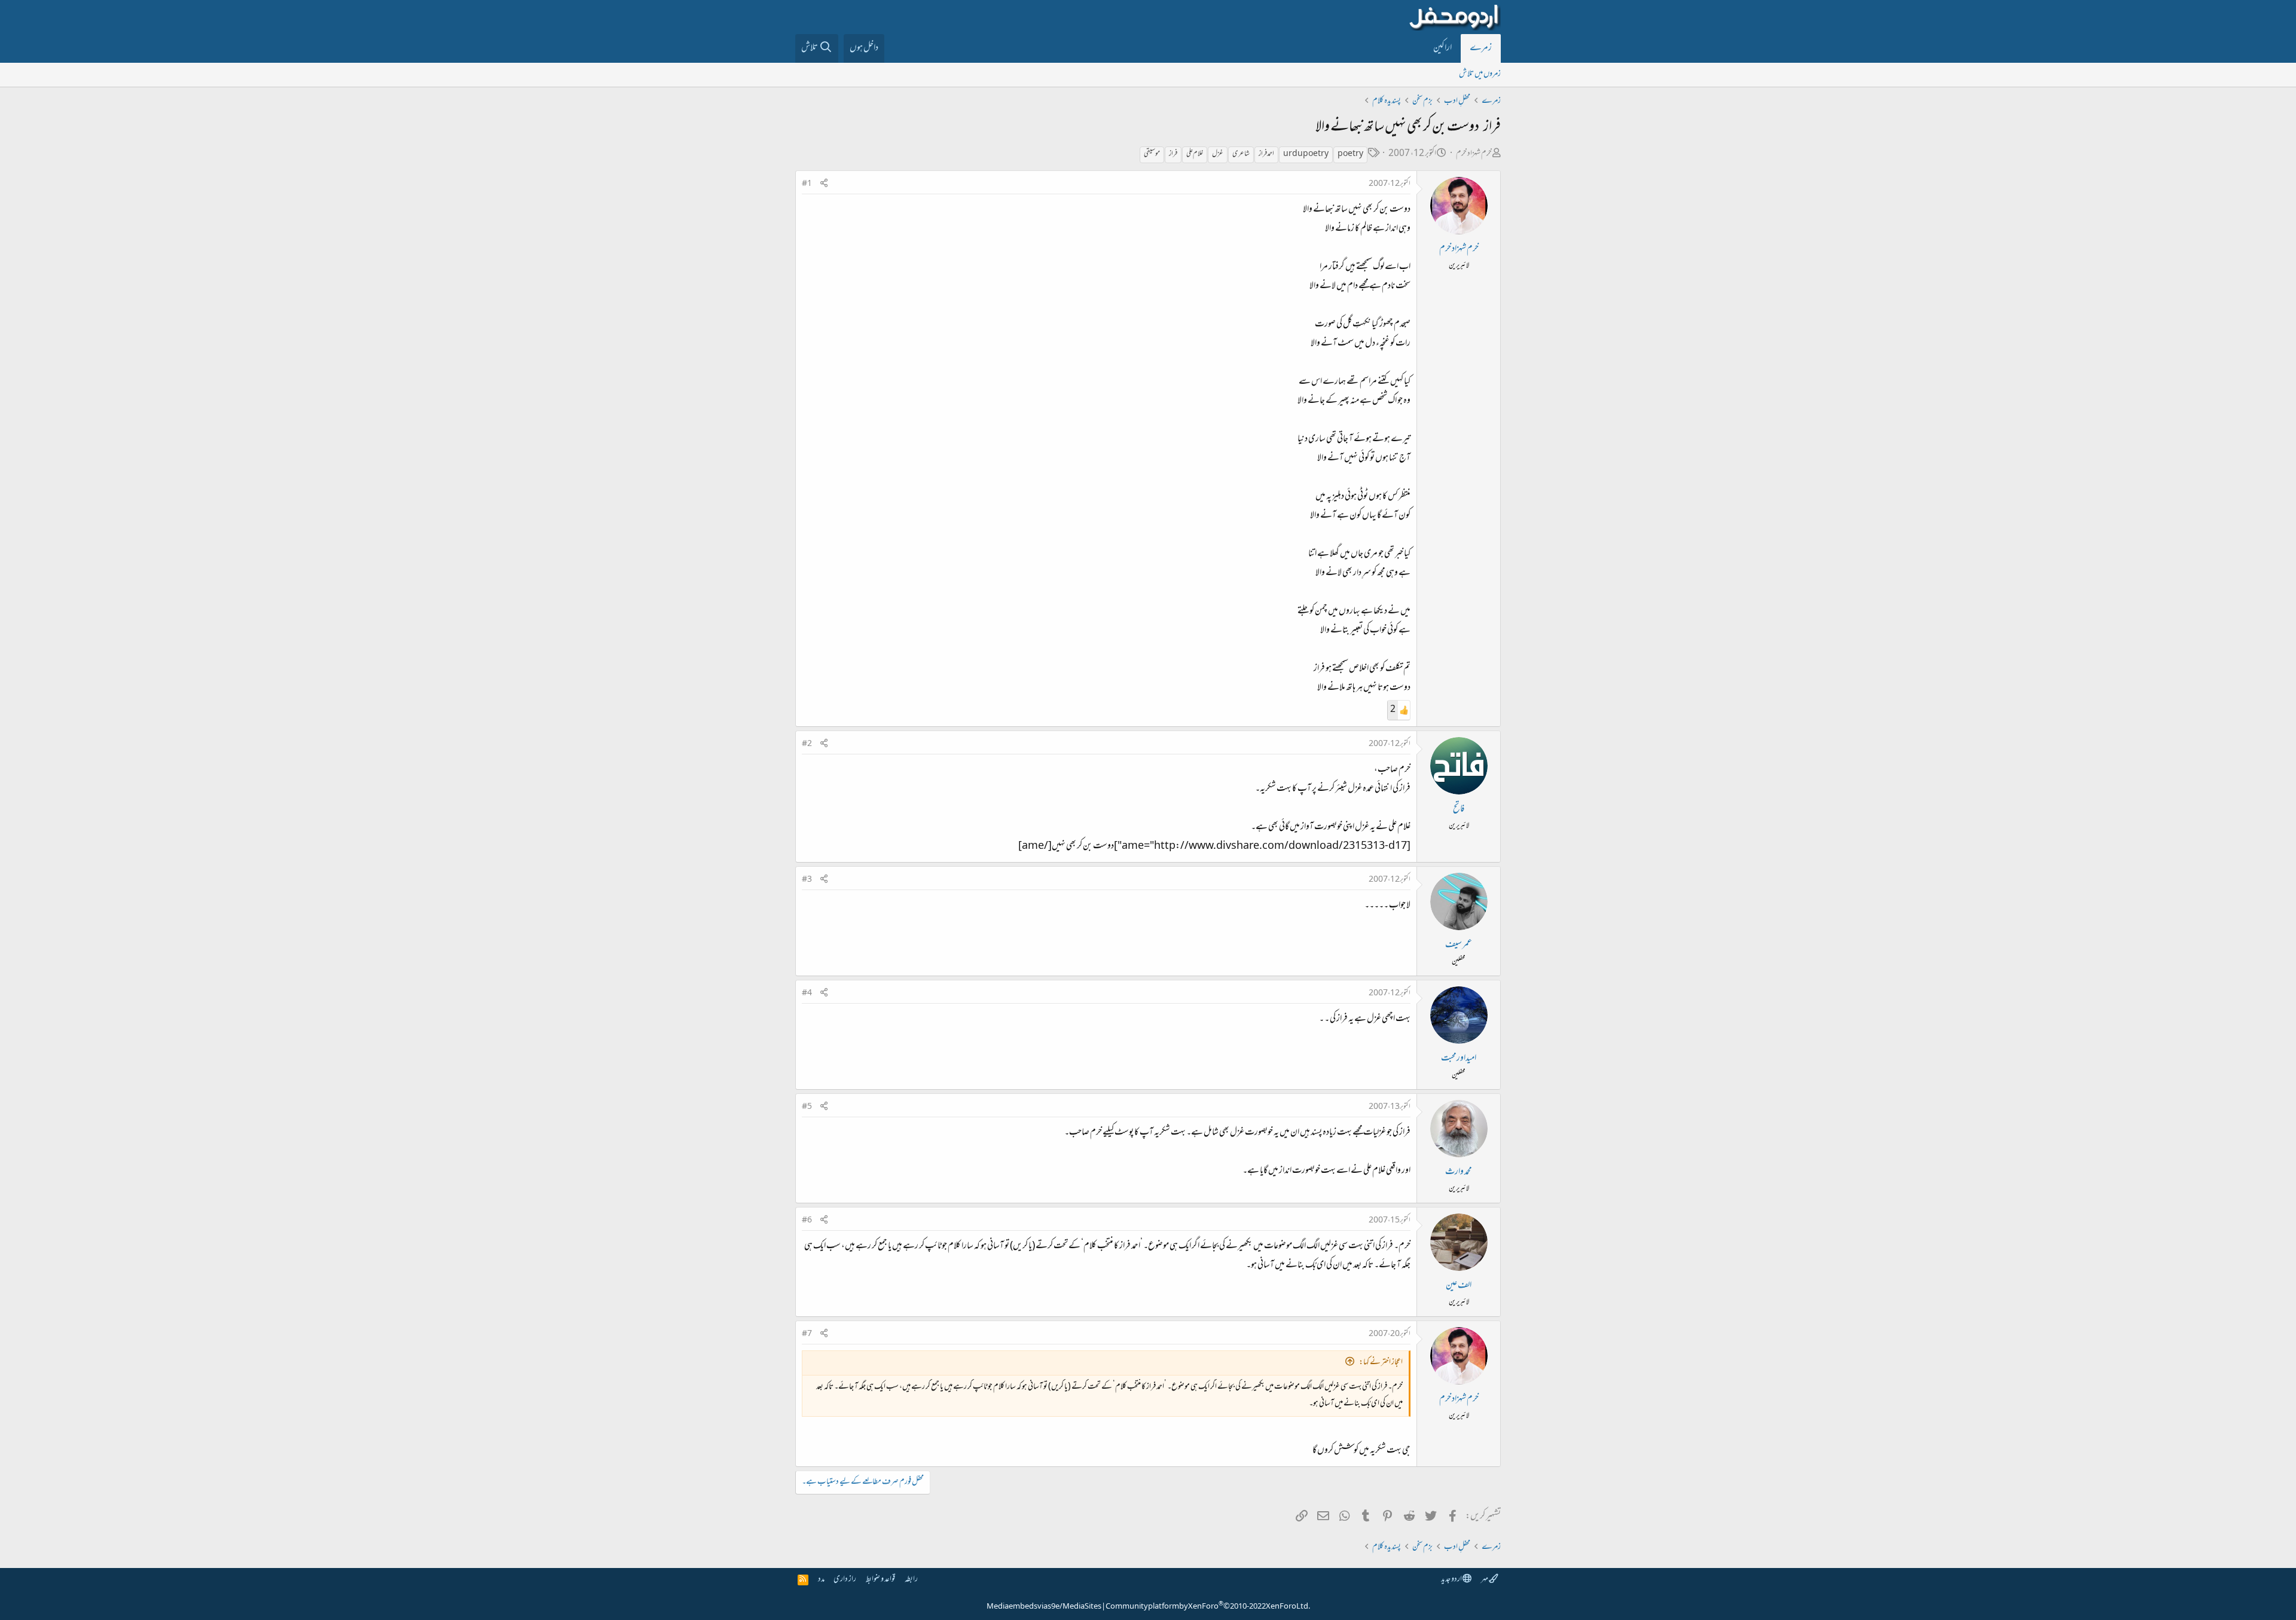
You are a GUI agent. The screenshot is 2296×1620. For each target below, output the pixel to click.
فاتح (1459, 809)
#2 (807, 744)
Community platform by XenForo (1208, 1607)
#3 (807, 880)
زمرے (1481, 48)
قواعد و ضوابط (880, 1580)
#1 (807, 184)
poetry (1350, 154)
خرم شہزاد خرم (1474, 154)
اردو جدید (1452, 1580)
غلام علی (1195, 154)
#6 (807, 1221)
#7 (807, 1334)
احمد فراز (1266, 154)
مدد (821, 1580)
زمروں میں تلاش (1480, 74)
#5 (807, 1107)
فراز (1173, 154)
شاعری (1241, 154)
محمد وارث (1459, 1172)
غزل (1218, 154)
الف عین (1459, 1286)
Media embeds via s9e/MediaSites (1044, 1607)
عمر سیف (1459, 945)
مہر (1485, 1580)
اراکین (1442, 48)
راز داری (845, 1580)
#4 (807, 994)
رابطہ (911, 1580)
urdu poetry (1306, 154)
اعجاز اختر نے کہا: (1381, 1363)
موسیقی (1152, 154)
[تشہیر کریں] (824, 184)
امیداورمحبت (1459, 1059)
